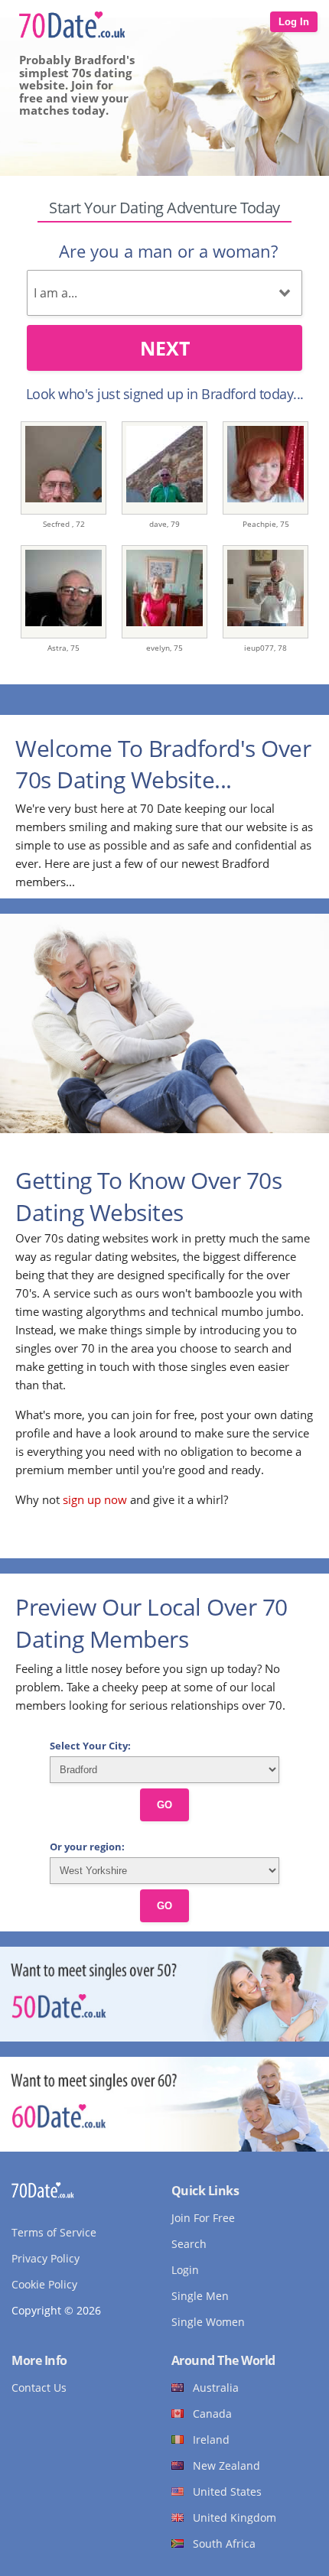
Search (189, 2244)
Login (185, 2270)
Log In (294, 22)
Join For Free (203, 2218)
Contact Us (39, 2388)
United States (227, 2492)
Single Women (208, 2322)
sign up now (95, 1499)
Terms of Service (54, 2232)
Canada (212, 2414)
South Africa (224, 2544)
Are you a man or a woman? (168, 251)
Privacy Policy (46, 2258)
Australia (216, 2388)
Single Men (200, 2296)
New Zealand (226, 2466)
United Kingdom (235, 2518)
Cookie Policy (44, 2284)
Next (165, 348)
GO (164, 1805)
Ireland (211, 2440)
